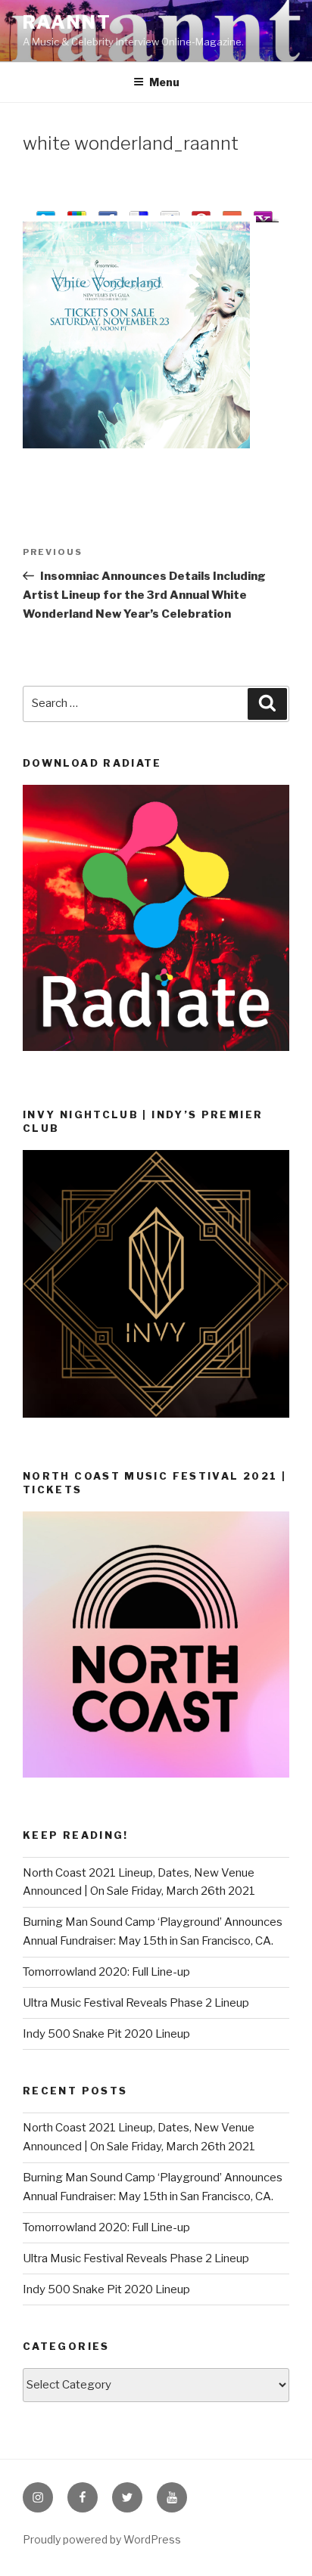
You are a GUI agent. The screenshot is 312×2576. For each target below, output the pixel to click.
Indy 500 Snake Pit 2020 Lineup (106, 2034)
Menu (164, 82)
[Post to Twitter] (46, 214)
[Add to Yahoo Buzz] (263, 214)
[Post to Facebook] (108, 214)
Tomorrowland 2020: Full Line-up (106, 1972)
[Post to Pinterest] (201, 214)
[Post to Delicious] (139, 214)
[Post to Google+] (77, 214)
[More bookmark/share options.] (232, 214)
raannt (67, 22)
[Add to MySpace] (170, 214)
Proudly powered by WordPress (102, 2539)
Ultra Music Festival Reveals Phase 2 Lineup (136, 2003)
